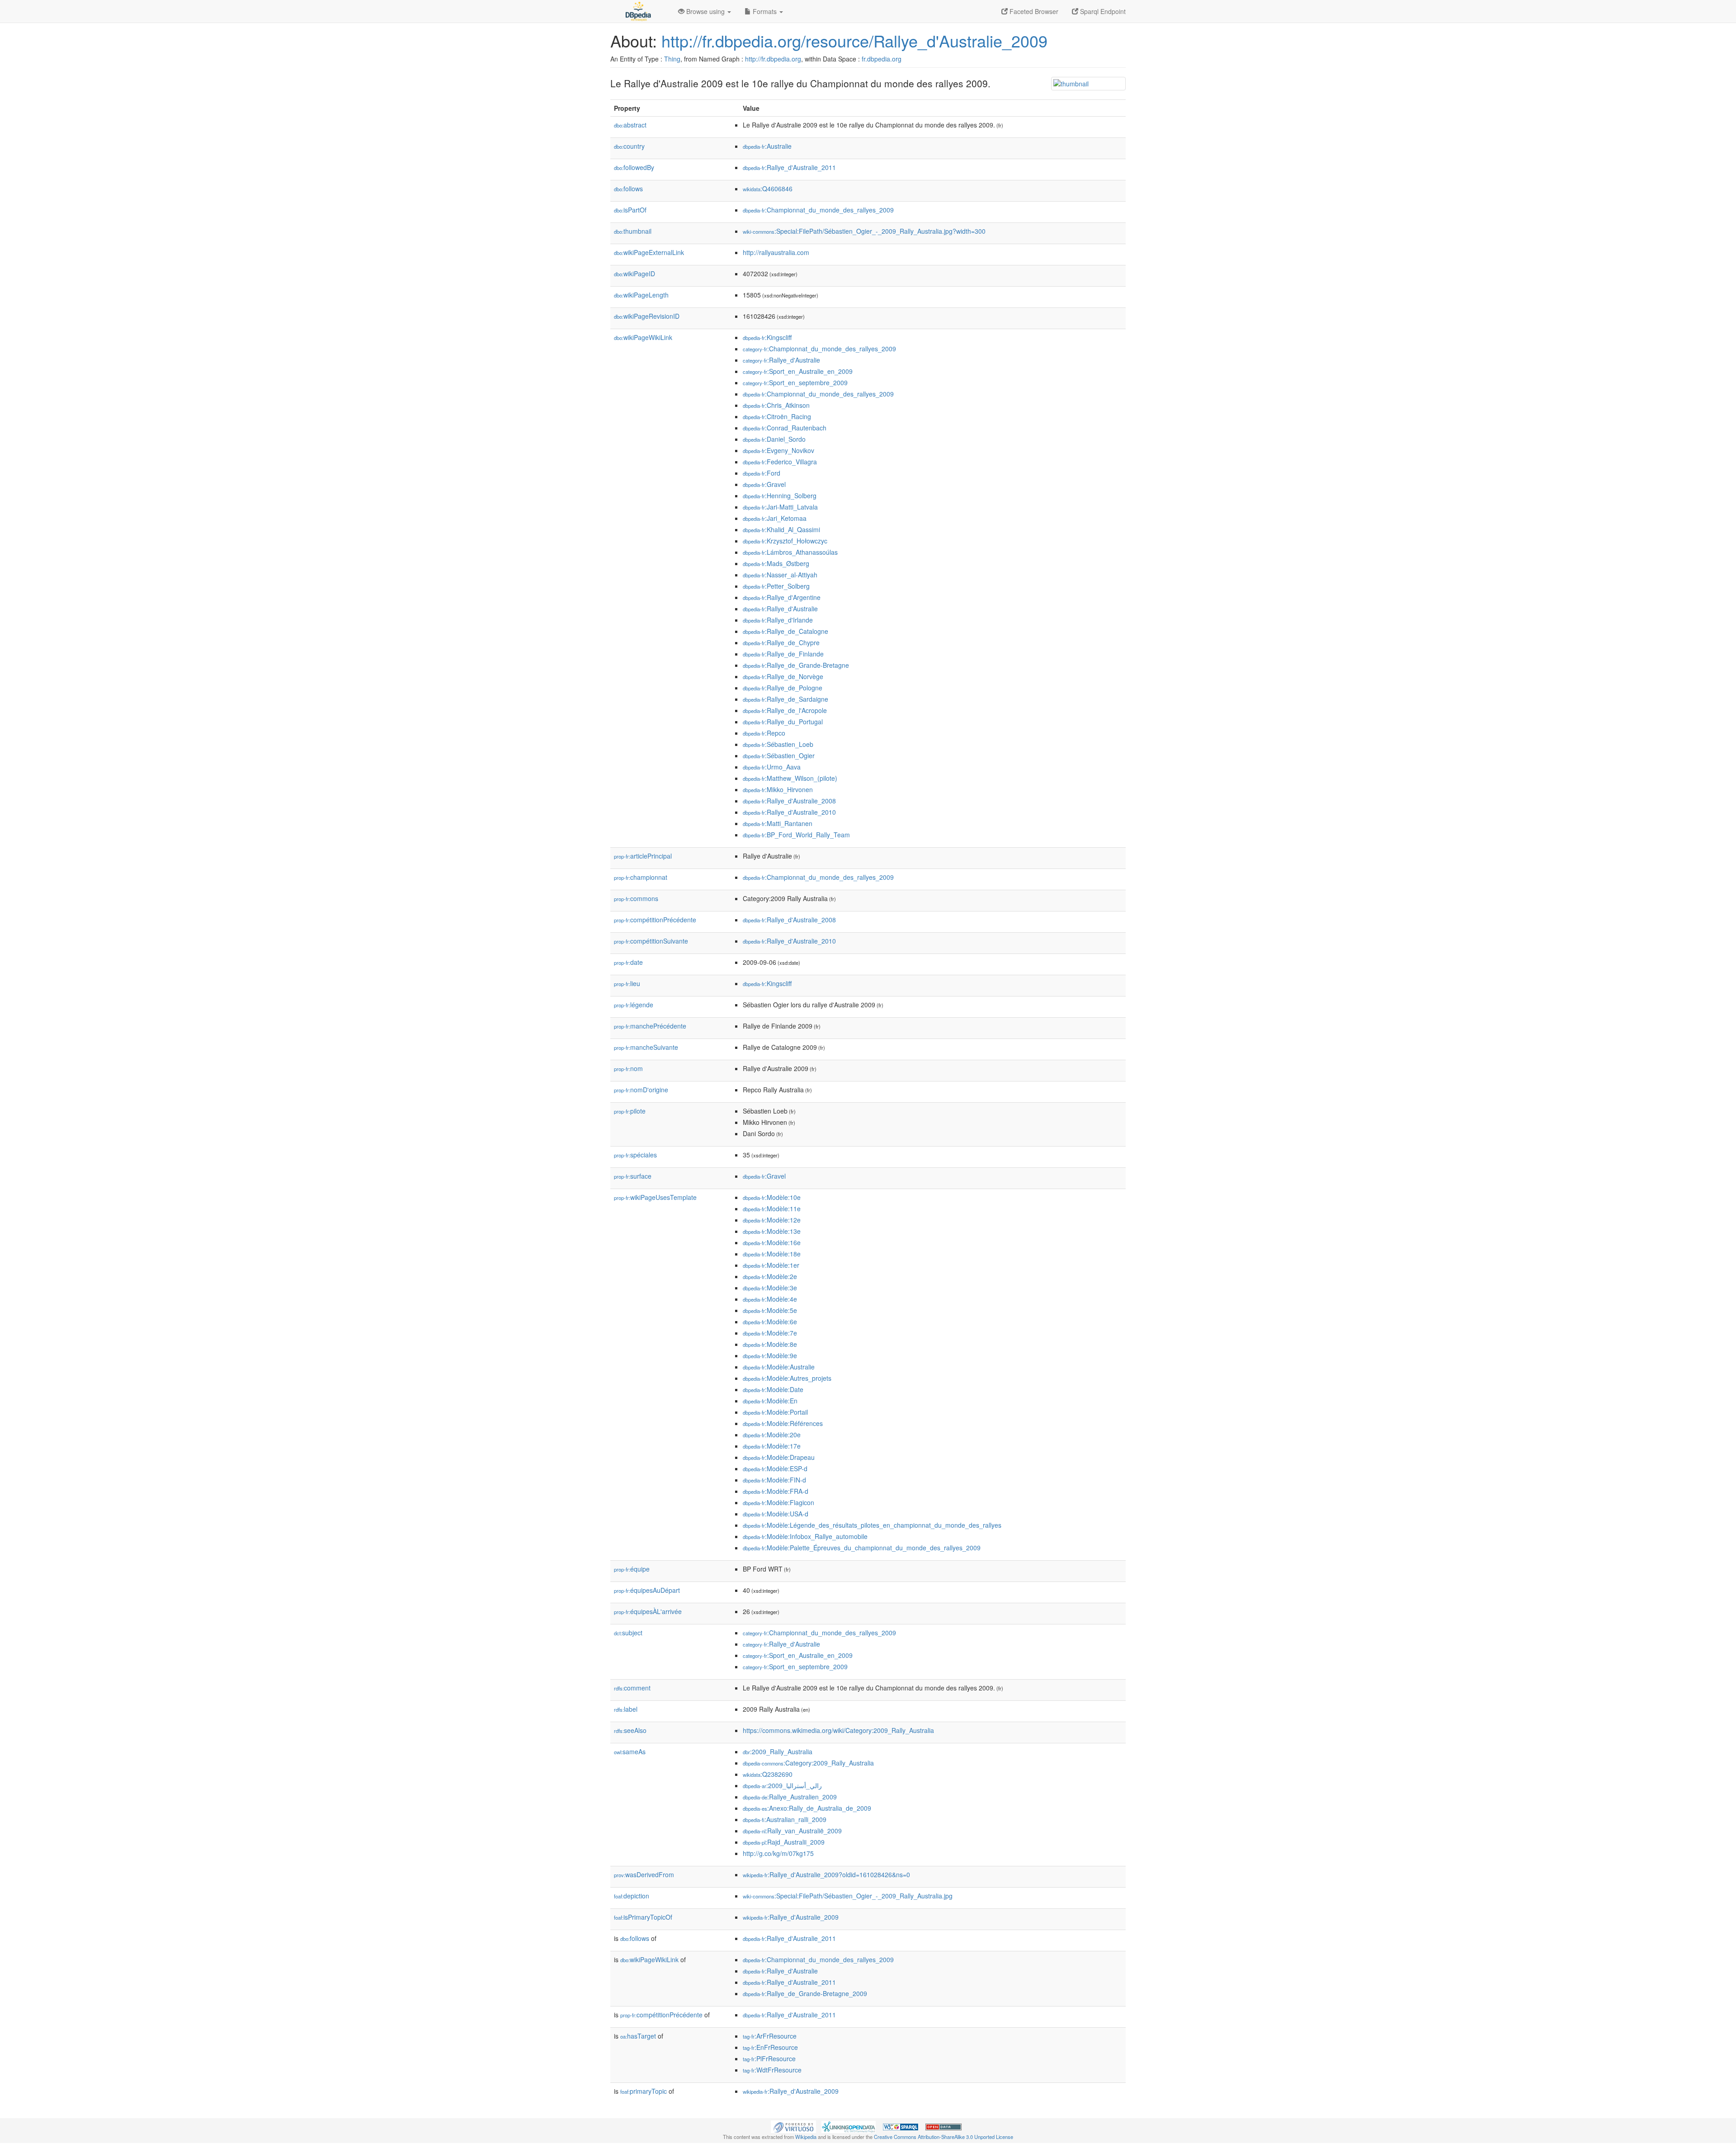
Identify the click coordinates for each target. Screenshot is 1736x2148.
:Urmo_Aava (772, 767)
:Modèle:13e (772, 1231)
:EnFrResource (770, 2047)
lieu (627, 983)
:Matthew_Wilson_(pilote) (790, 778)
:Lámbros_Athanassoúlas (790, 552)
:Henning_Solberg (780, 496)
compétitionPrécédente (655, 920)
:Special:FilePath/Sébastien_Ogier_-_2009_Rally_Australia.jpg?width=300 (864, 231)
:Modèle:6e (770, 1322)
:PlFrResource (769, 2058)
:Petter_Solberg (776, 586)
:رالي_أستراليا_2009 (782, 1785)
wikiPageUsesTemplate (655, 1197)
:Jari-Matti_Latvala (780, 507)
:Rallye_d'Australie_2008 (789, 801)
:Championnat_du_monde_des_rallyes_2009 (818, 210)
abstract (630, 125)
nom (628, 1068)
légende (634, 1005)
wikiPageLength (641, 295)
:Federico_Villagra (780, 462)
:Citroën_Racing (777, 416)
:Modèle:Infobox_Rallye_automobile (805, 1536)
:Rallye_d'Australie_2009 (791, 1917)
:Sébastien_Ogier (779, 755)
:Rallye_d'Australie (781, 360)
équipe (632, 1569)
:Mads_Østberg (776, 563)
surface (633, 1176)
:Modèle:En (770, 1401)
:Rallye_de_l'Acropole (785, 710)
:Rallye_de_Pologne (783, 688)
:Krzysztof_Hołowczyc (785, 541)
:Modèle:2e (770, 1276)
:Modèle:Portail (775, 1412)
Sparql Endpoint (1102, 11)
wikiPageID (634, 274)
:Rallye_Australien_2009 (790, 1797)
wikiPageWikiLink (643, 337)
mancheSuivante (646, 1047)
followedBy (634, 167)
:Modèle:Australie (779, 1367)
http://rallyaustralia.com (776, 252)
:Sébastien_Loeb (778, 744)
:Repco (764, 733)
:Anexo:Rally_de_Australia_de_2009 (807, 1808)
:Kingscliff (767, 337)
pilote (630, 1111)
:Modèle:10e (772, 1197)
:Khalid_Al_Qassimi (781, 529)
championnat (641, 877)
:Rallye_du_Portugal (783, 722)
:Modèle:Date (773, 1389)
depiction (632, 1896)
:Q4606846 (768, 189)
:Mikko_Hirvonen (778, 789)
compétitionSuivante (651, 941)
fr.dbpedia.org (882, 59)
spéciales (635, 1155)
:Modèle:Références (783, 1423)
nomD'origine (641, 1090)
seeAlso (630, 1730)
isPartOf (630, 210)
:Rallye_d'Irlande (778, 620)
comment (632, 1688)
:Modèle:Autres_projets (787, 1378)
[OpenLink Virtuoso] (793, 2126)
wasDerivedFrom (644, 1874)
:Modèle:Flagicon (778, 1502)
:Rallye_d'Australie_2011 (789, 167)
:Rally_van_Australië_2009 (792, 1831)
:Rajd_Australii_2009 (784, 1842)
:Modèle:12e (772, 1220)
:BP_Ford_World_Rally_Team (796, 835)
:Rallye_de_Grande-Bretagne (796, 665)
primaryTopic (644, 2091)
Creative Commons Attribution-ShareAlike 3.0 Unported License (943, 2137)
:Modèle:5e (770, 1310)
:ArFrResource (770, 2036)
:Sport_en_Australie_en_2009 (798, 371)
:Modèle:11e (772, 1209)
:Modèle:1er (771, 1265)
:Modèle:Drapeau (779, 1457)
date (628, 962)
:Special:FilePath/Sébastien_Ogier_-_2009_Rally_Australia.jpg (848, 1896)
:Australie (767, 146)
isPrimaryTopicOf (643, 1917)
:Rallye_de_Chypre (781, 642)
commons (636, 898)
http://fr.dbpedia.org (773, 59)
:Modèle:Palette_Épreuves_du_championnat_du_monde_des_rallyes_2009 (862, 1548)
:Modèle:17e (772, 1446)
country (629, 146)
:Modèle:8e (770, 1344)
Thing (672, 59)
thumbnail (633, 231)
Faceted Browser (1033, 11)
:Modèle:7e (770, 1333)
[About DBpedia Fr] (637, 11)
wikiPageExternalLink (649, 252)
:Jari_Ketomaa (775, 518)
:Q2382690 (768, 1774)
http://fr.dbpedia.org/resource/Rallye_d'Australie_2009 (854, 40)
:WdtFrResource (772, 2070)
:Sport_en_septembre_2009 (795, 382)
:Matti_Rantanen (778, 823)
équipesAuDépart (647, 1590)
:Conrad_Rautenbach (785, 428)
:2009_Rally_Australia (778, 1751)
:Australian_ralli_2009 (785, 1819)
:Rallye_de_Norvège (783, 676)
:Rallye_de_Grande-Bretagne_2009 (805, 1993)
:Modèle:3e (770, 1288)
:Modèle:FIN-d (774, 1480)
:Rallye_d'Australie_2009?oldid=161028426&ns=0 (826, 1874)
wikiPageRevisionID (647, 316)
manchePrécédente (650, 1026)
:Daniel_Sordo (774, 439)
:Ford (762, 473)
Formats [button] (765, 11)
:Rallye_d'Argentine (782, 597)
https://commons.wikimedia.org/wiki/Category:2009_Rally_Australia (838, 1730)
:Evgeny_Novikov (778, 450)
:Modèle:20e (772, 1435)
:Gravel (764, 484)
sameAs (630, 1751)
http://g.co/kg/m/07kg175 (778, 1853)
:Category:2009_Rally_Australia (808, 1763)
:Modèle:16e (772, 1242)
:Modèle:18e (772, 1254)
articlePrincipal (643, 856)
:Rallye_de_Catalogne (785, 631)
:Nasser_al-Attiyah (780, 575)
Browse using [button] (705, 11)
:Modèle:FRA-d (776, 1491)
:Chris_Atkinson (776, 405)
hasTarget (638, 2036)
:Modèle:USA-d (776, 1514)
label (626, 1709)
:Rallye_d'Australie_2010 (789, 812)
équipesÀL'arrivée (648, 1611)
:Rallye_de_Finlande (783, 654)
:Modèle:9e (770, 1355)
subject (628, 1633)
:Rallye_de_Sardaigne (785, 699)
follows (628, 189)
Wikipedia (806, 2137)
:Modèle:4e (770, 1299)
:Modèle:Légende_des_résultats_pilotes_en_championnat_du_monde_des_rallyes (872, 1525)
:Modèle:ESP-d (775, 1468)
